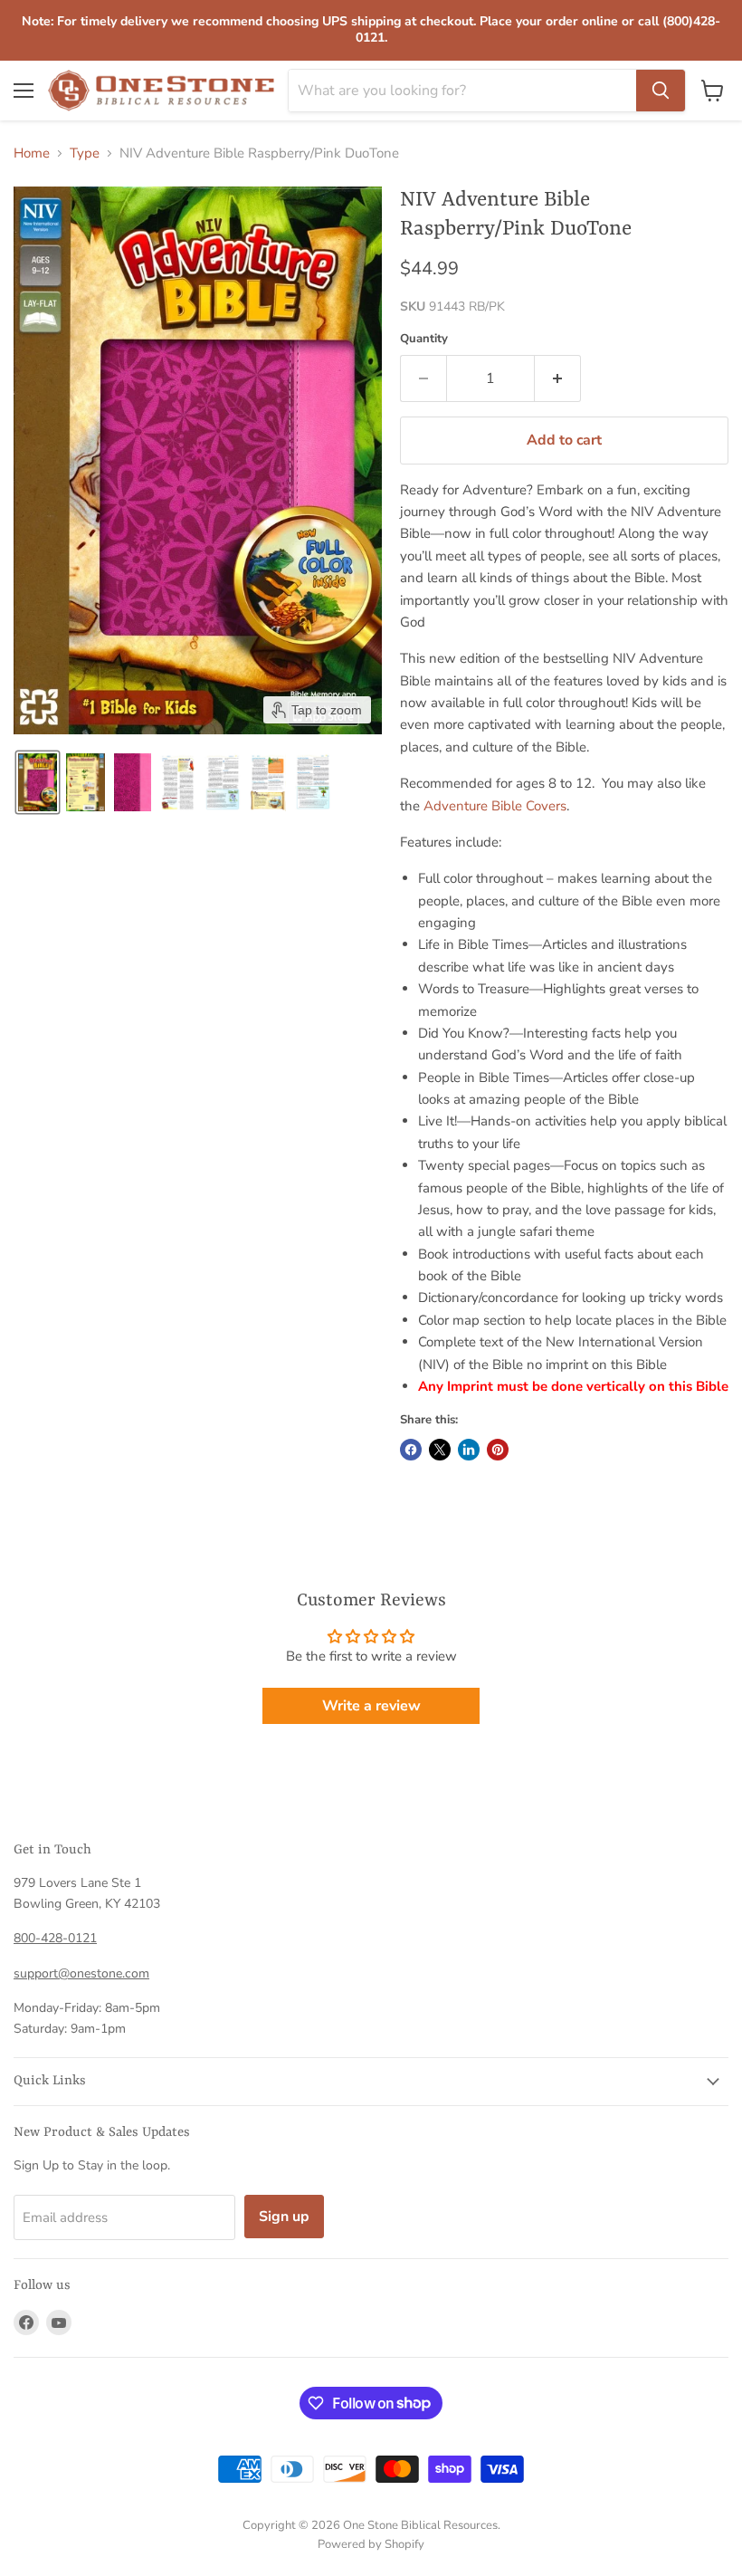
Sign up (284, 2217)
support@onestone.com (81, 1973)
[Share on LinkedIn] (469, 1450)
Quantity (424, 339)
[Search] (661, 91)
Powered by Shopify (371, 2544)
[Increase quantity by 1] (558, 378)
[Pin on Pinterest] (498, 1450)
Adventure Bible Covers (495, 806)
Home (32, 153)
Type (85, 153)
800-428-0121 (55, 1938)
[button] (38, 782)
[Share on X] (440, 1450)
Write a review (371, 1706)
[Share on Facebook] (411, 1450)
